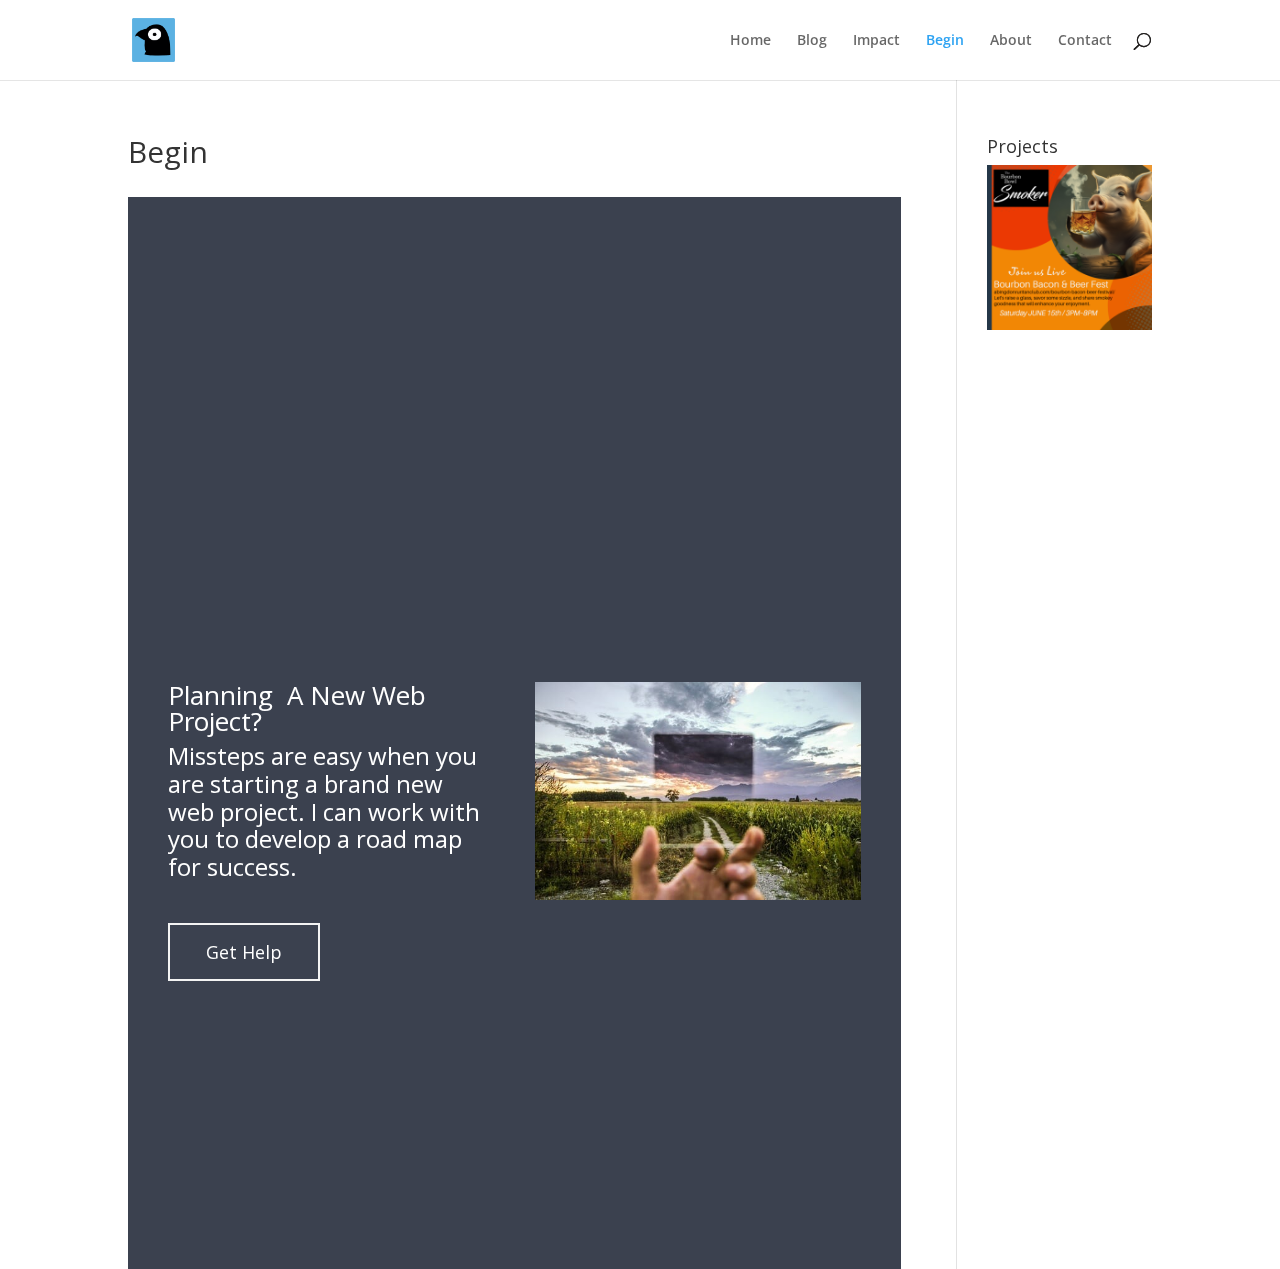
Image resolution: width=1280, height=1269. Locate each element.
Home (750, 41)
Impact (876, 41)
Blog (812, 41)
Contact (1085, 41)
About (1011, 41)
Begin (945, 41)
